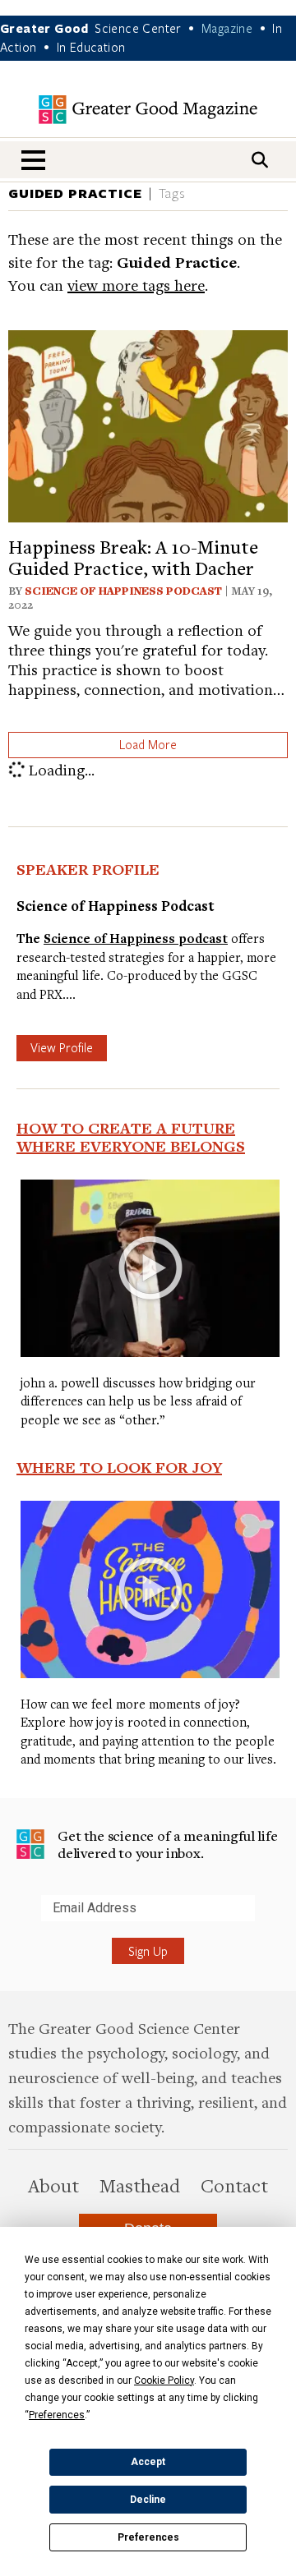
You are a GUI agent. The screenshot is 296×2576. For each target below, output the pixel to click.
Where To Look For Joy (119, 1467)
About (53, 2185)
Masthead (140, 2185)
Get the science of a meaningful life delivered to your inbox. (168, 1845)
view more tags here (136, 285)
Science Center (138, 28)
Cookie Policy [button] (164, 2380)
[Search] (260, 160)
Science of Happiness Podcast (123, 591)
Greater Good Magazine (148, 110)
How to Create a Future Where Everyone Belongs (131, 1137)
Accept (148, 2462)
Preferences (148, 2537)
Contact (234, 2185)
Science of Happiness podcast (136, 938)
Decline (148, 2500)
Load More (148, 744)
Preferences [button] (57, 2415)
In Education (91, 47)
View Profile (62, 1047)
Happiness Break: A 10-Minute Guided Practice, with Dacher (133, 557)
